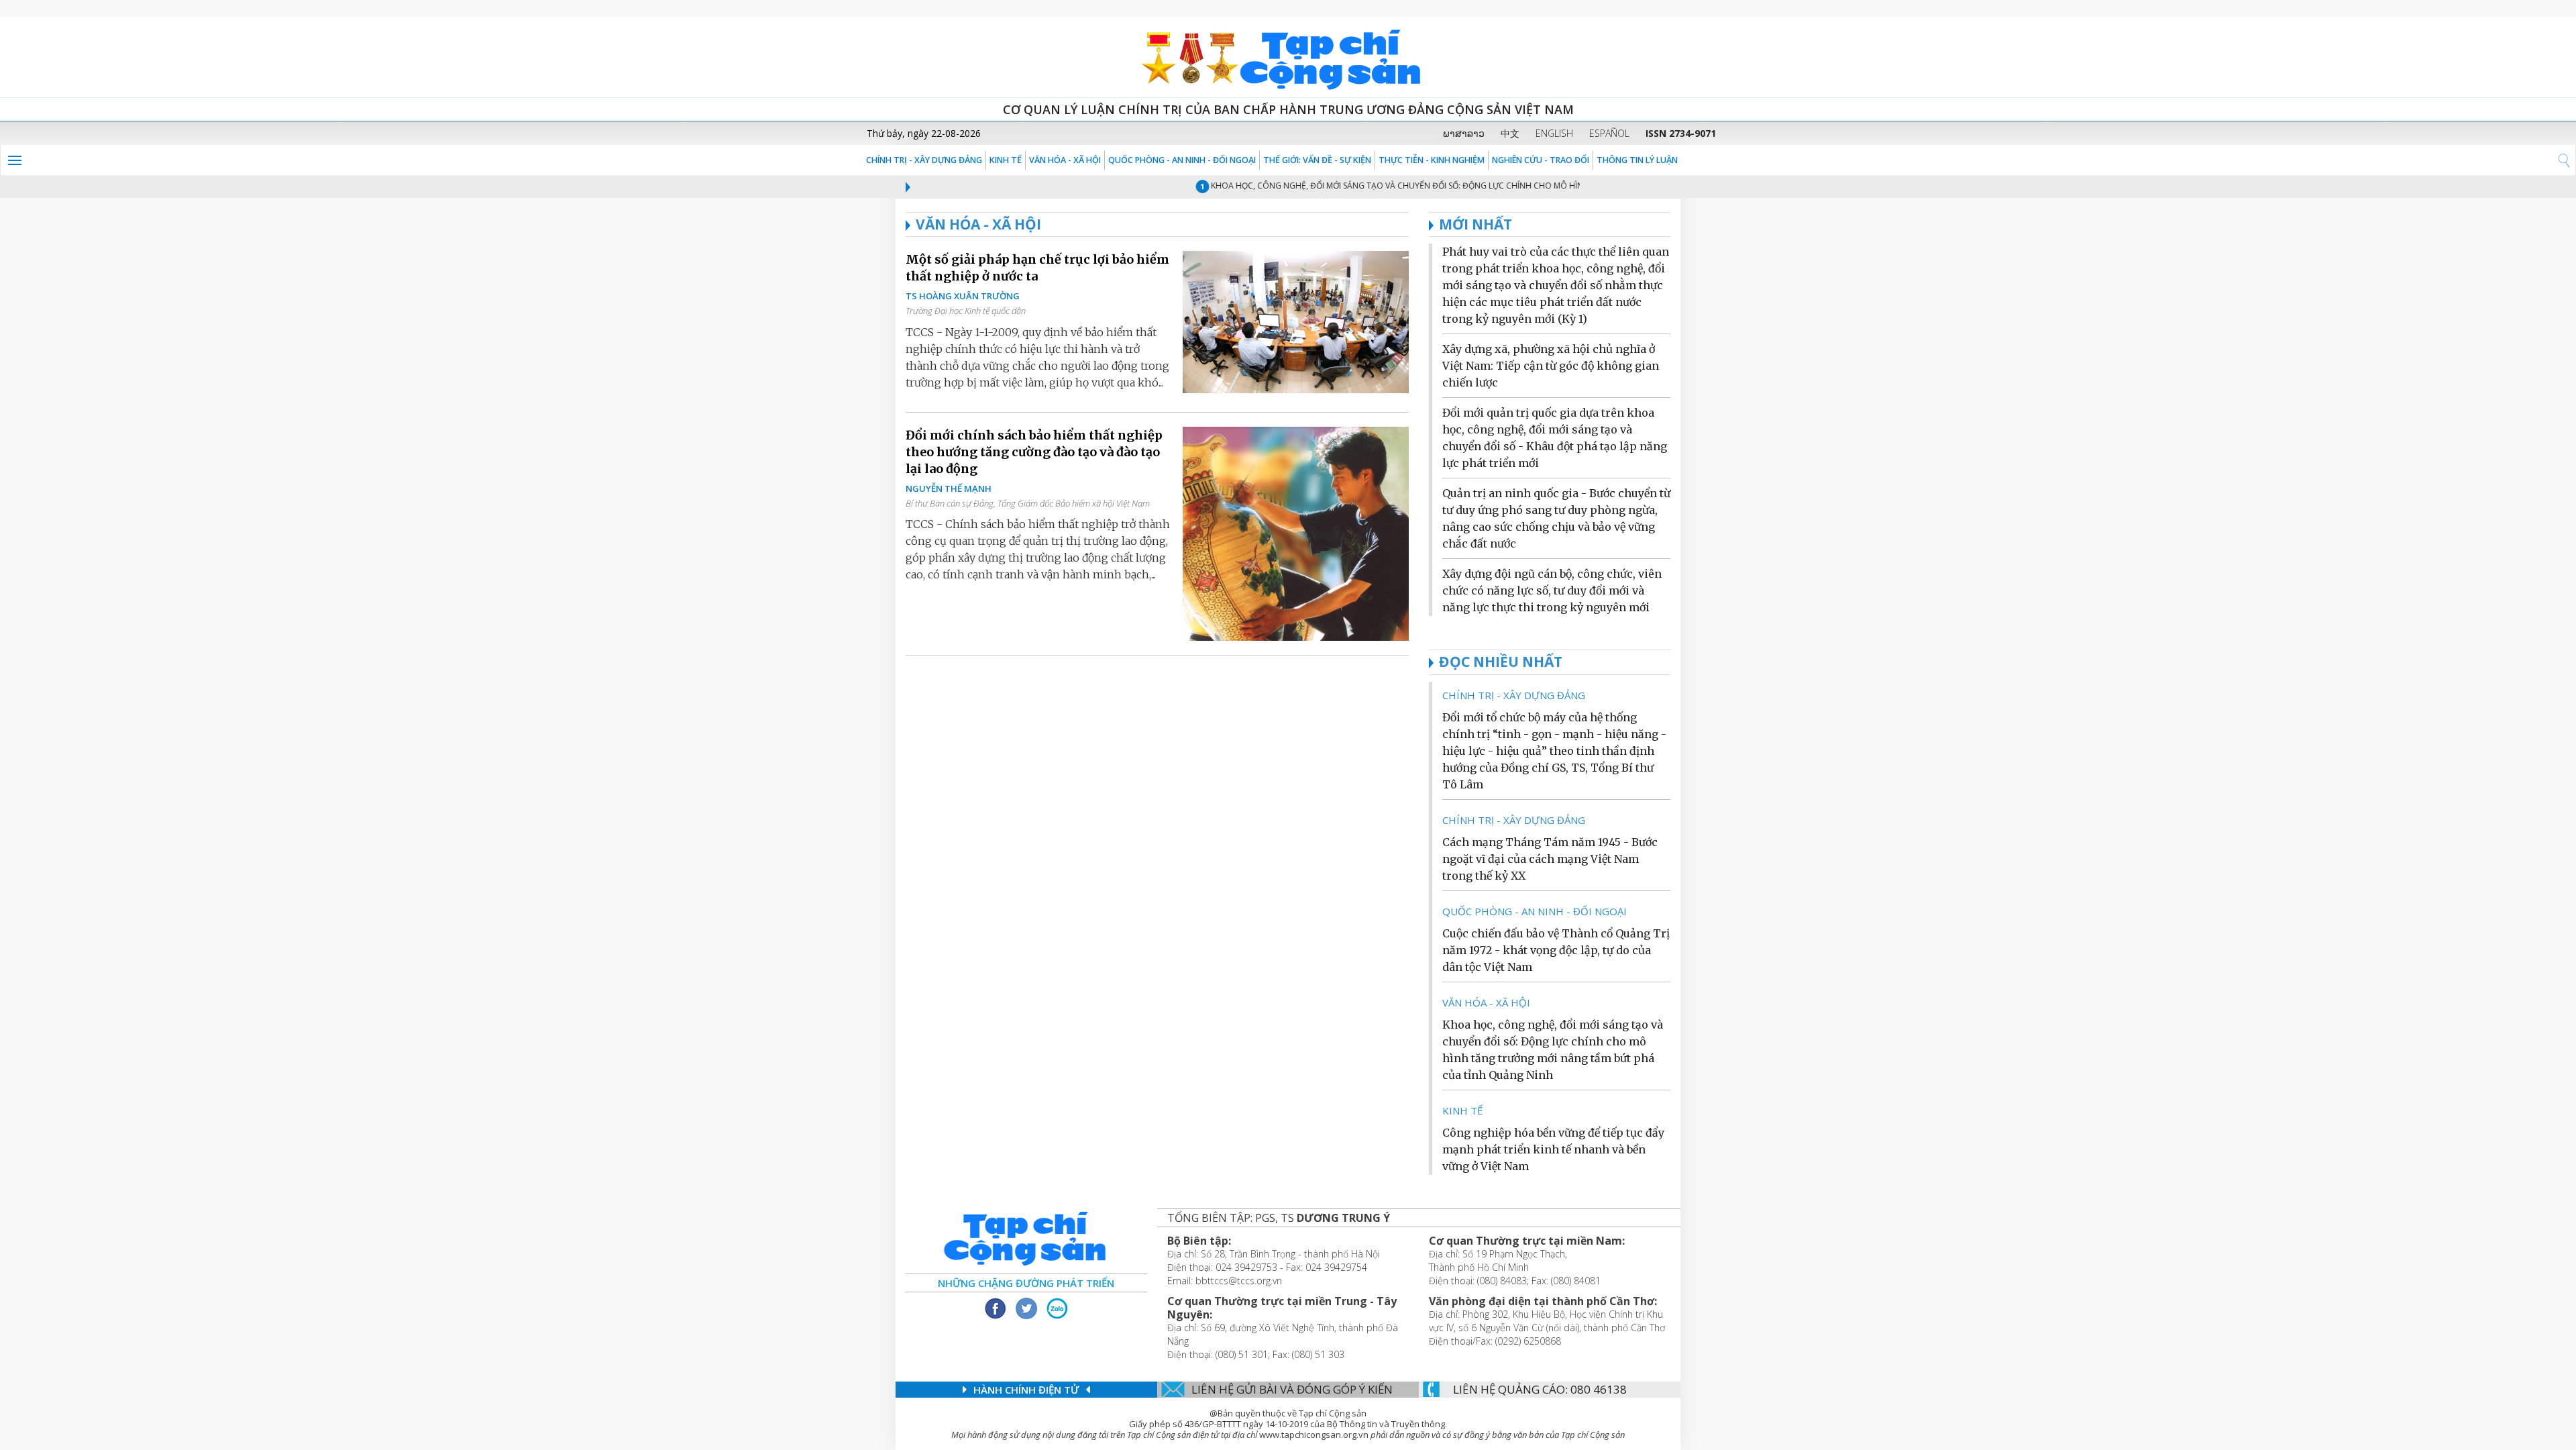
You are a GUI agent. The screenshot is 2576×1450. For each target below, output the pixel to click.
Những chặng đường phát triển (1026, 1283)
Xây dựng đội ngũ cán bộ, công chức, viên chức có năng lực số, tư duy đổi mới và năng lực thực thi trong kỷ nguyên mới (1552, 590)
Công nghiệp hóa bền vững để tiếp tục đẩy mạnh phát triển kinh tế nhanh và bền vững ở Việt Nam (1553, 1149)
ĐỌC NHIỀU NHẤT (1501, 662)
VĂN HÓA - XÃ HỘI (1065, 160)
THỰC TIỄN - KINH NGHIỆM (1432, 160)
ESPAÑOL (1609, 133)
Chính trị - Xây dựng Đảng (924, 160)
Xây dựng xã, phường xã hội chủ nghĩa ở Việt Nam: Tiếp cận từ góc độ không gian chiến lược (1551, 366)
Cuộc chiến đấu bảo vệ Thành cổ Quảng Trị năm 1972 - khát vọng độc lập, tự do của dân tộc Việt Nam (1556, 950)
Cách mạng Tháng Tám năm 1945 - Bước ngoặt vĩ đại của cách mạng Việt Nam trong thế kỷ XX (1550, 859)
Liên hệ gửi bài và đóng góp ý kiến (1292, 1389)
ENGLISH (1554, 133)
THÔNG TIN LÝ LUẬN (1637, 160)
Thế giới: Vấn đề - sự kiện (1317, 160)
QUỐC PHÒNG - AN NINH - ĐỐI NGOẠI (1182, 160)
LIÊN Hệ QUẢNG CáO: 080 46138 (1540, 1389)
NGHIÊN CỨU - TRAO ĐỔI (1541, 160)
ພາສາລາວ (1464, 133)
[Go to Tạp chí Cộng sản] (1288, 57)
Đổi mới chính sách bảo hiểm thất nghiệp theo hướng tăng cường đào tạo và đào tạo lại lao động (1034, 452)
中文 (1510, 133)
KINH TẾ (1006, 160)
